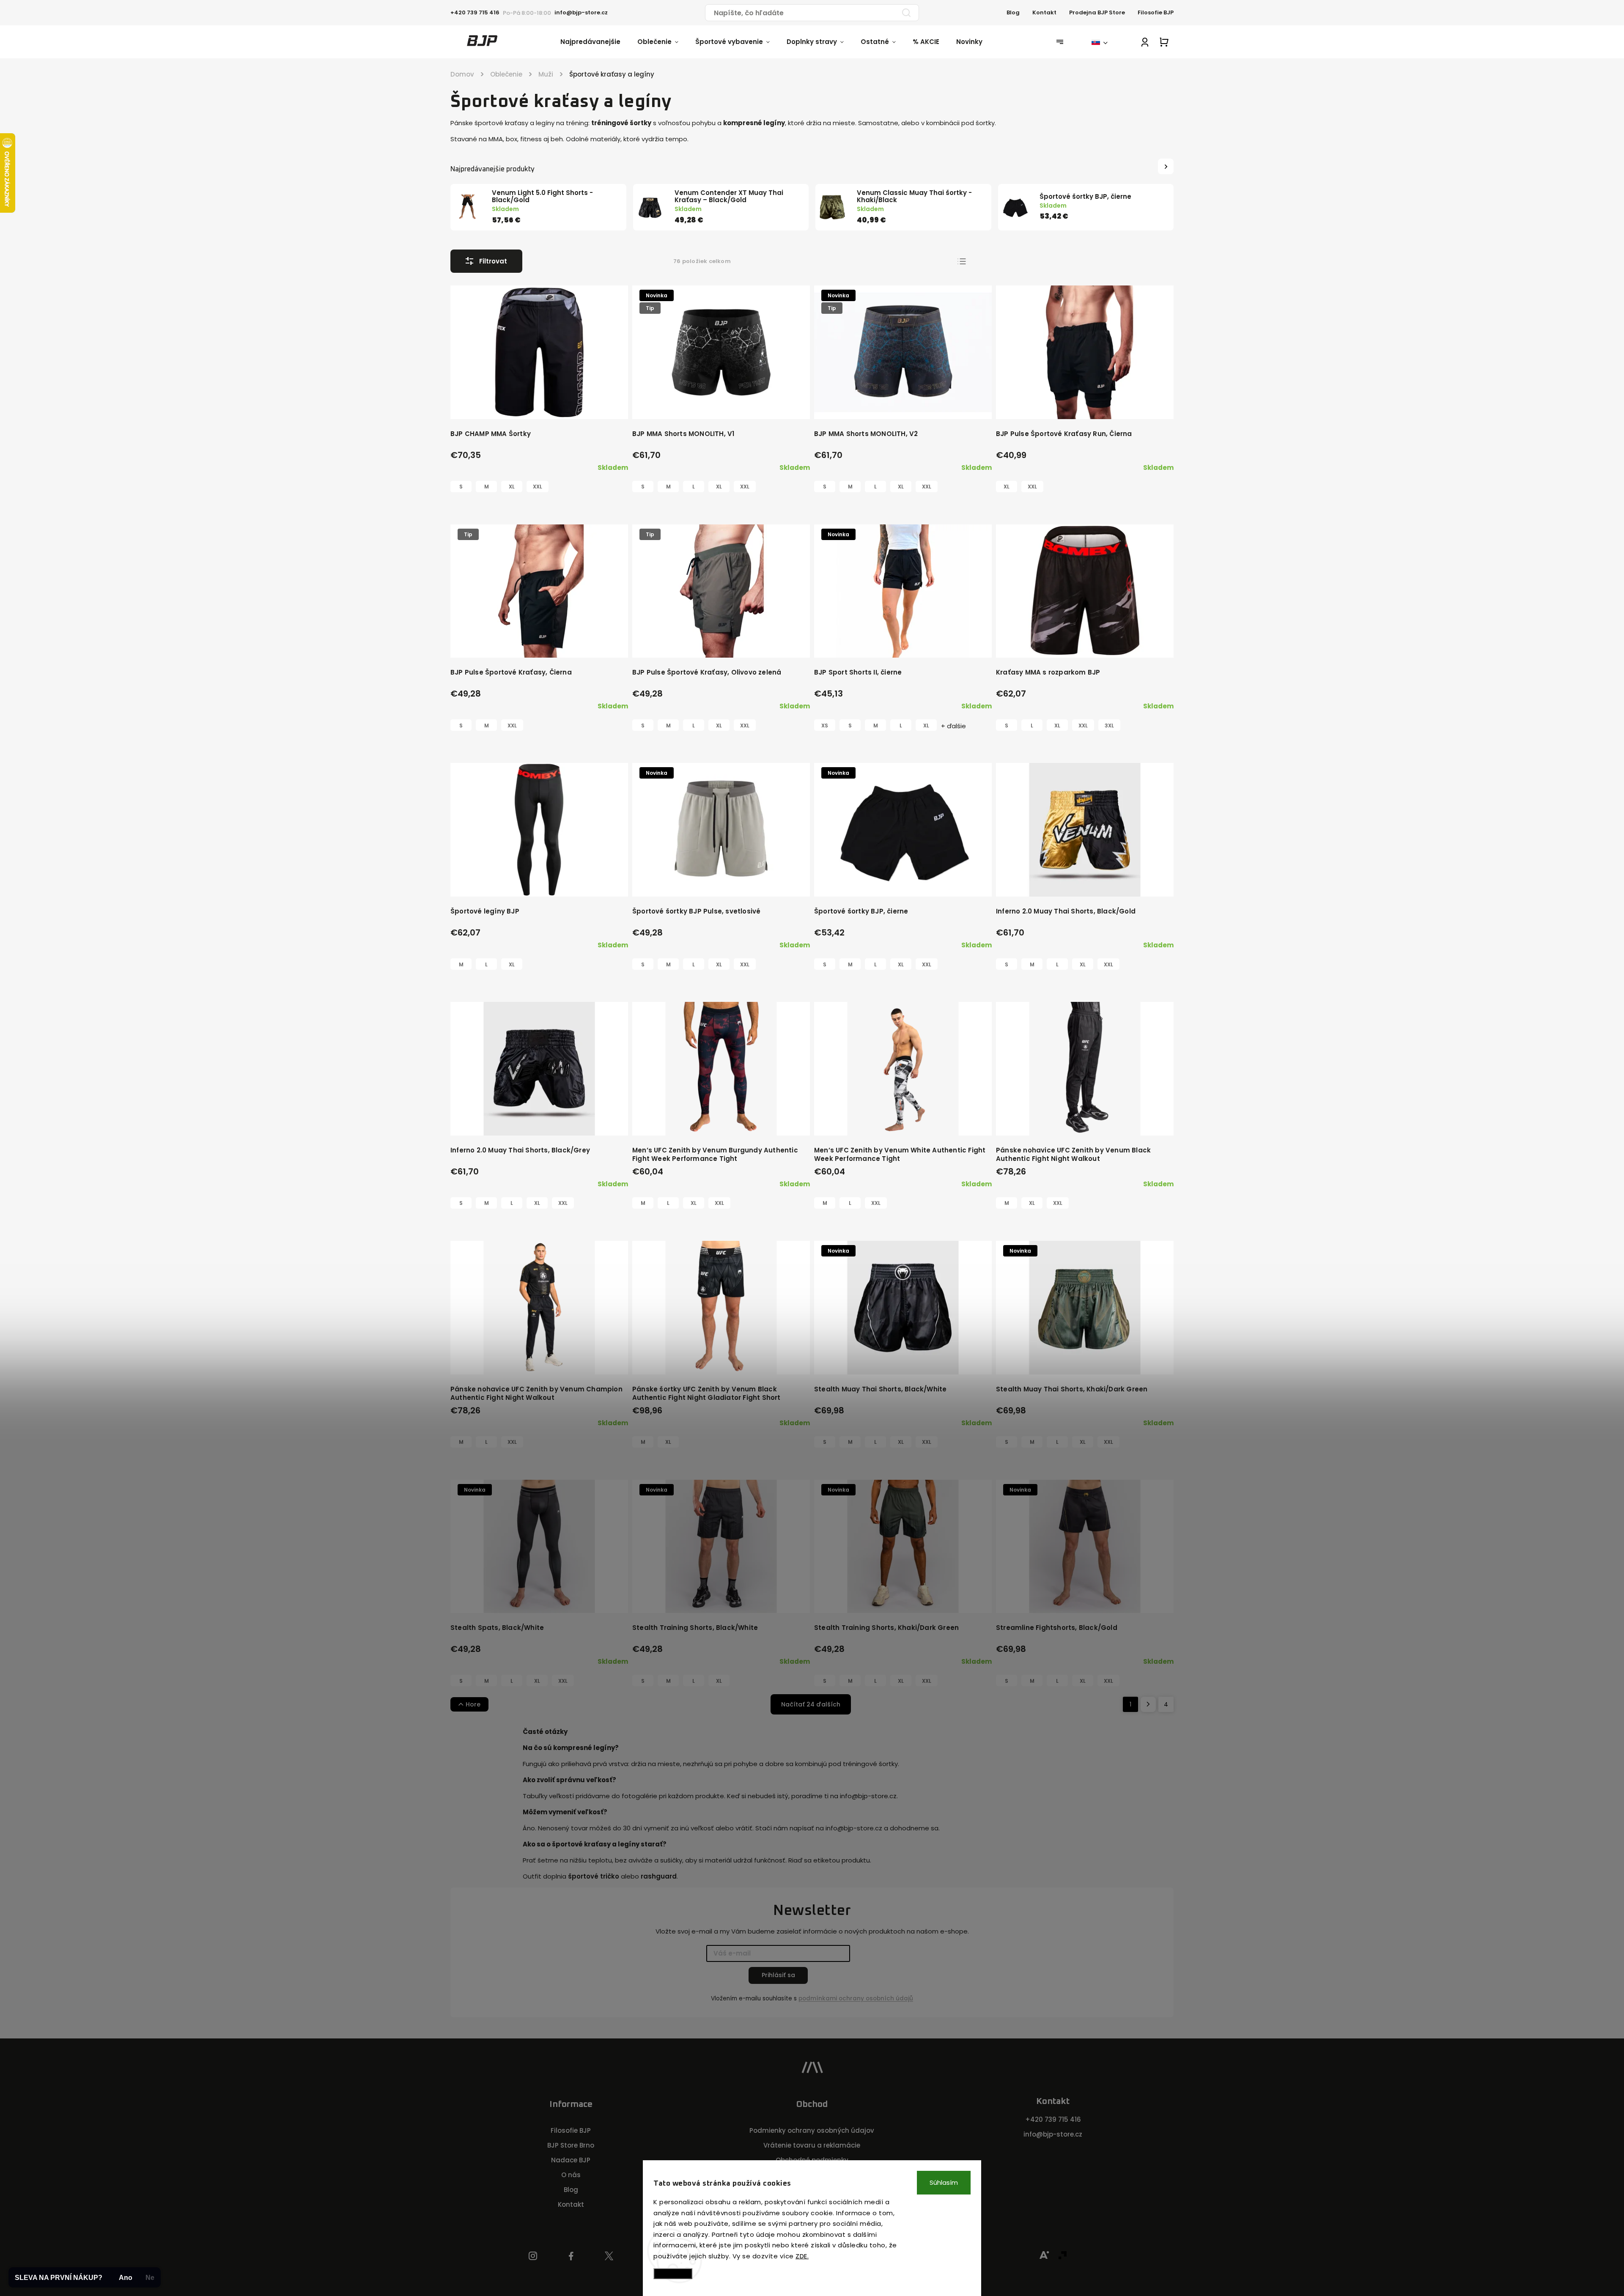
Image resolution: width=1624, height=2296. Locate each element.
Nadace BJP (571, 2160)
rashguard (659, 1876)
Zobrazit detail (536, 404)
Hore (473, 1704)
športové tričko (594, 1876)
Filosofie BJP (1156, 12)
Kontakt (1044, 12)
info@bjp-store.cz (1053, 2134)
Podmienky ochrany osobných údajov (812, 2130)
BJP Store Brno (571, 2145)
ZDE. (802, 2256)
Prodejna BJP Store (1097, 12)
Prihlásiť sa (778, 1975)
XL (512, 487)
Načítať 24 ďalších (811, 1704)
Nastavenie (673, 2273)
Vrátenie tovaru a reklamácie (812, 2145)
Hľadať (906, 13)
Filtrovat (493, 261)
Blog (1013, 12)
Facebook (571, 2256)
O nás (571, 2175)
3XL (1109, 726)
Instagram (533, 2256)
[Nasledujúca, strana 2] (1148, 1704)
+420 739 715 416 (1053, 2119)
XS (825, 726)
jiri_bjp (609, 2256)
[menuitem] (599, 42)
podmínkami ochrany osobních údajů (856, 1998)
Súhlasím (944, 2182)
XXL (538, 487)
